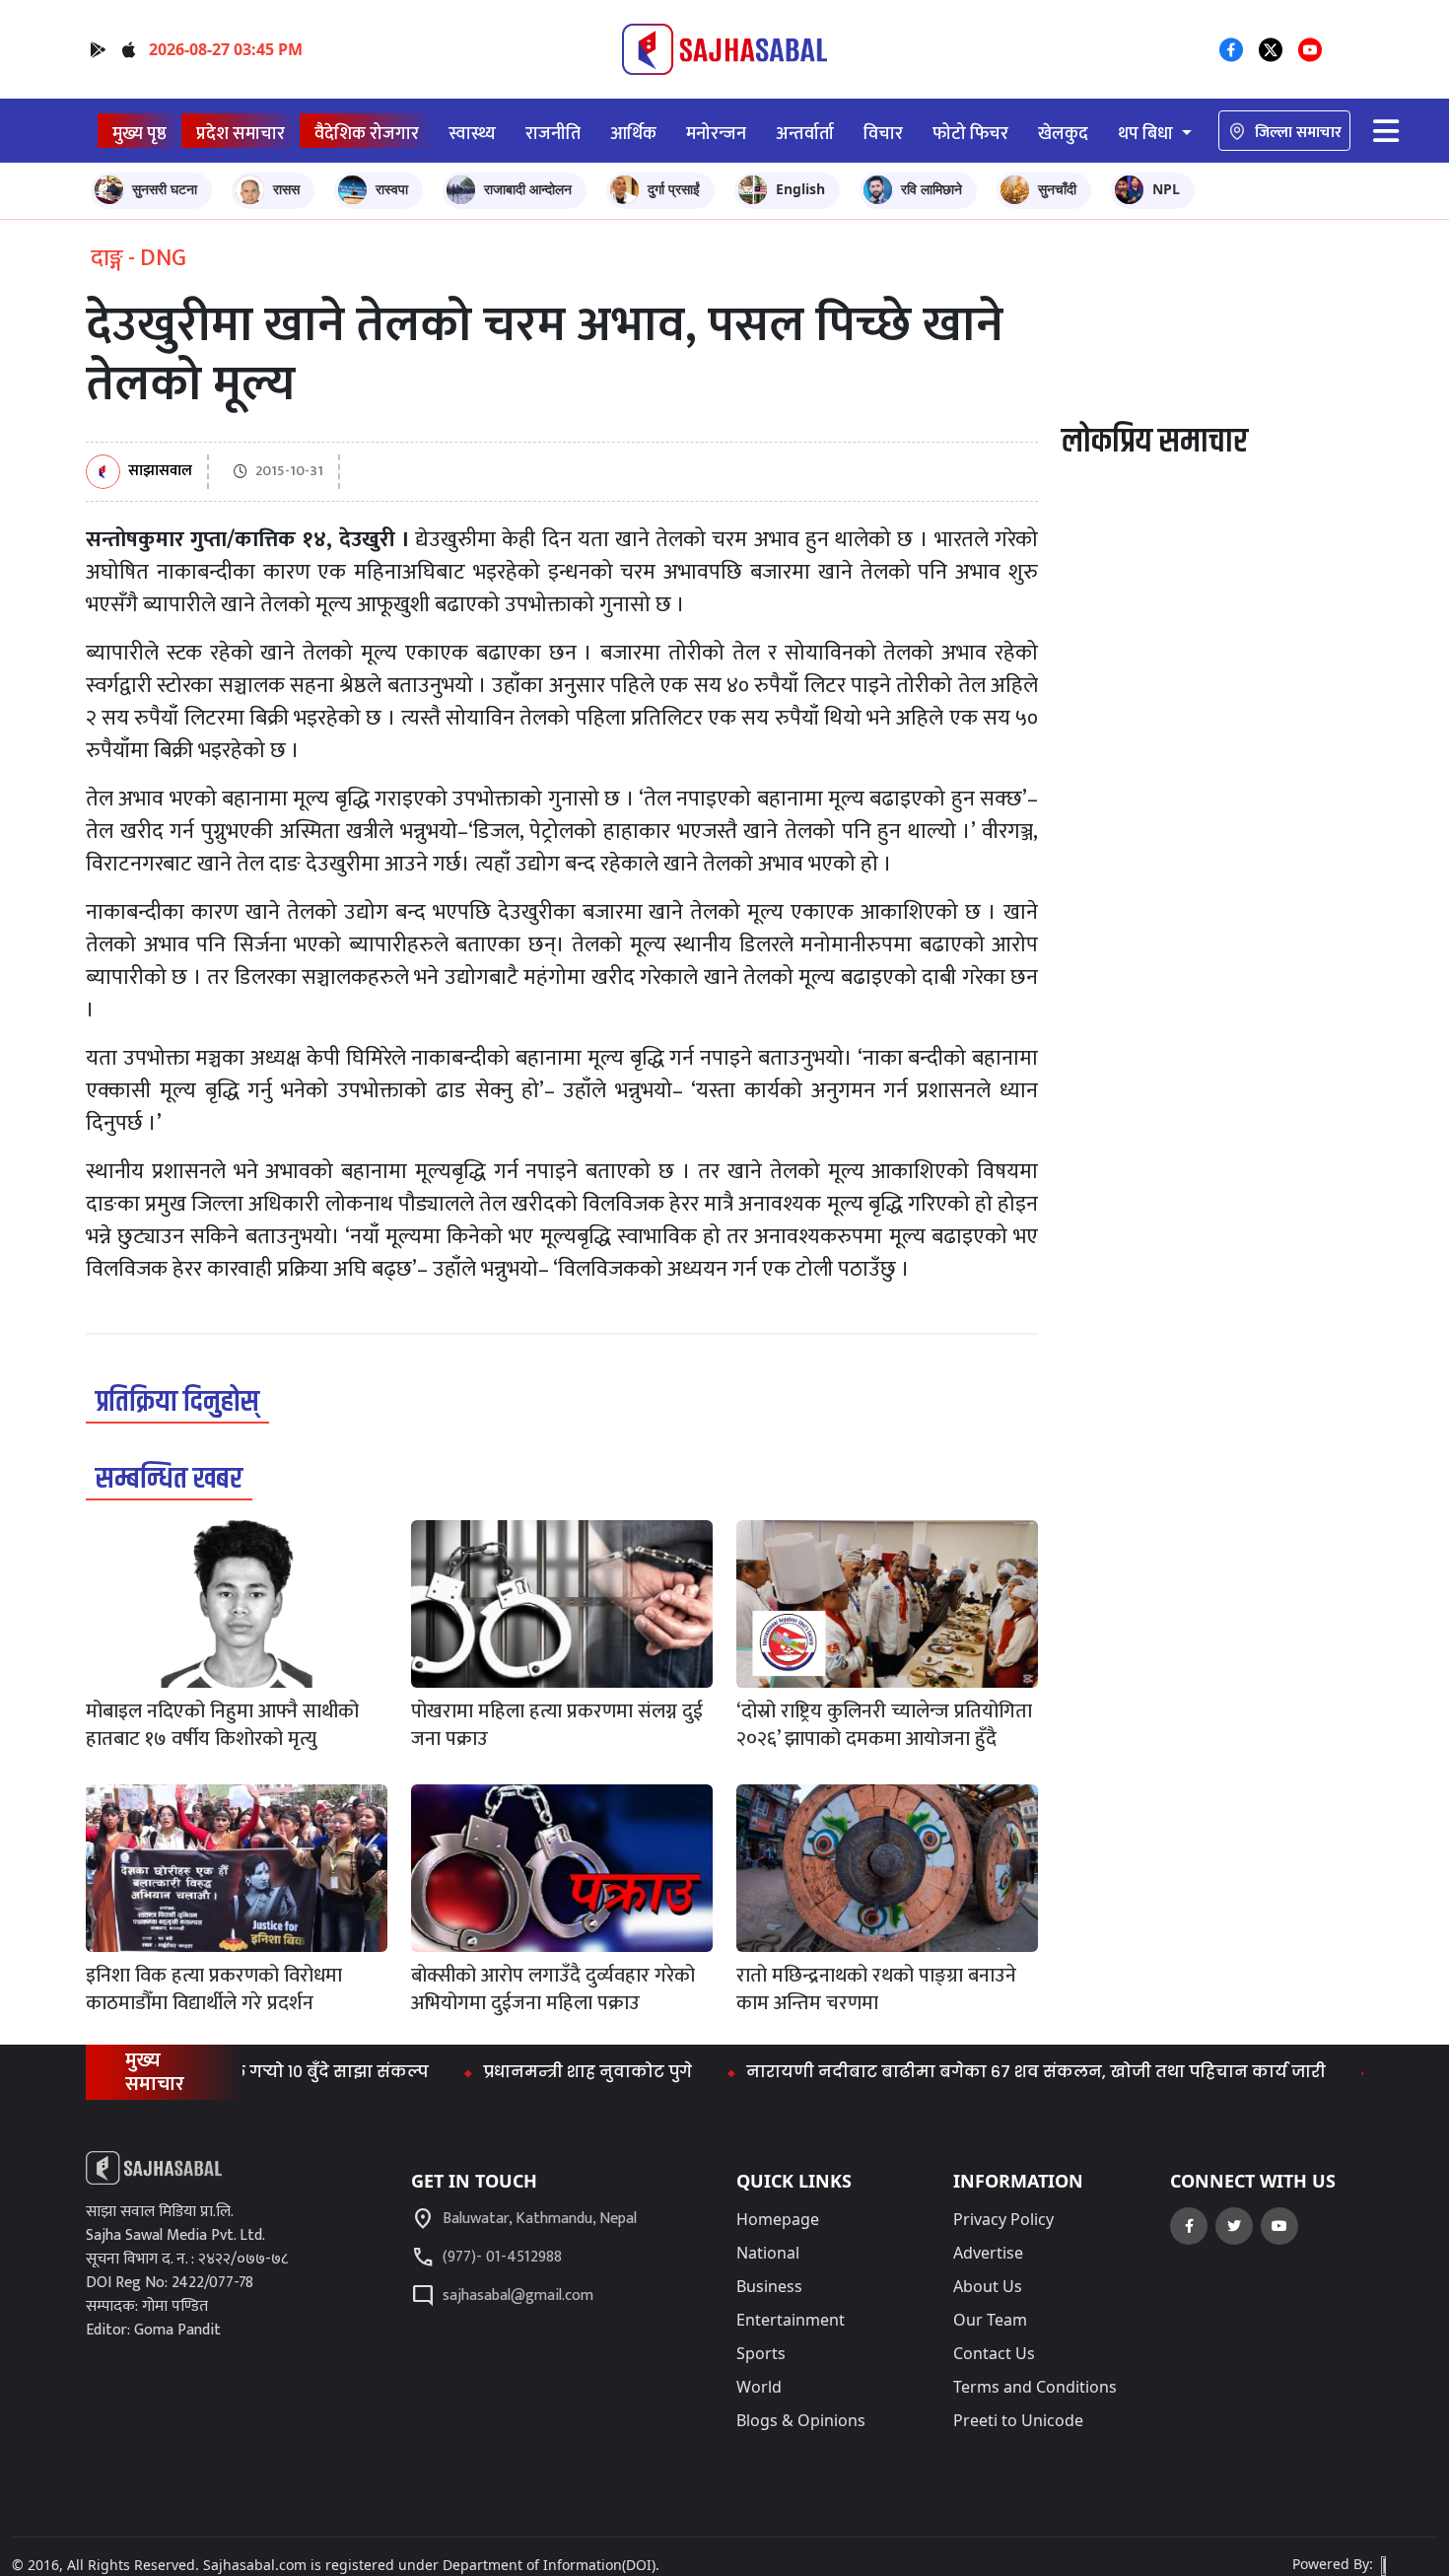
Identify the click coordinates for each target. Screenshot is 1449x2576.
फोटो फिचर (970, 134)
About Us (988, 2286)
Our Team (990, 2320)
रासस (286, 189)
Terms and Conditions (1035, 2387)
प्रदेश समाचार (241, 134)
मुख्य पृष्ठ (139, 134)
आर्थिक (633, 134)
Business (769, 2286)
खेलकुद (1063, 134)
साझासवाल (160, 472)
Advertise (988, 2253)
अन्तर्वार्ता (805, 134)
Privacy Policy (1003, 2219)
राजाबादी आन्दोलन (528, 189)
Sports (761, 2353)
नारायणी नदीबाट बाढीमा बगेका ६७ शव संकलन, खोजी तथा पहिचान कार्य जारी (983, 2072)
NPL (1166, 189)
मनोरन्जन (716, 134)
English (800, 189)
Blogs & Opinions (801, 2420)
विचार (883, 134)
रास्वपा (392, 189)
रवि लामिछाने (931, 189)
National (768, 2253)
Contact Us (994, 2353)
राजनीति (553, 134)
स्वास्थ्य (472, 134)
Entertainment (791, 2320)
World (759, 2387)
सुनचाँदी (1057, 189)
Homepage (778, 2219)
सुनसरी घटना (165, 189)
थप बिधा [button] (1147, 134)
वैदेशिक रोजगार (367, 134)
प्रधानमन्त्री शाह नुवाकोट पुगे (534, 2072)
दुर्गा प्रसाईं (674, 189)
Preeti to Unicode (1018, 2420)
